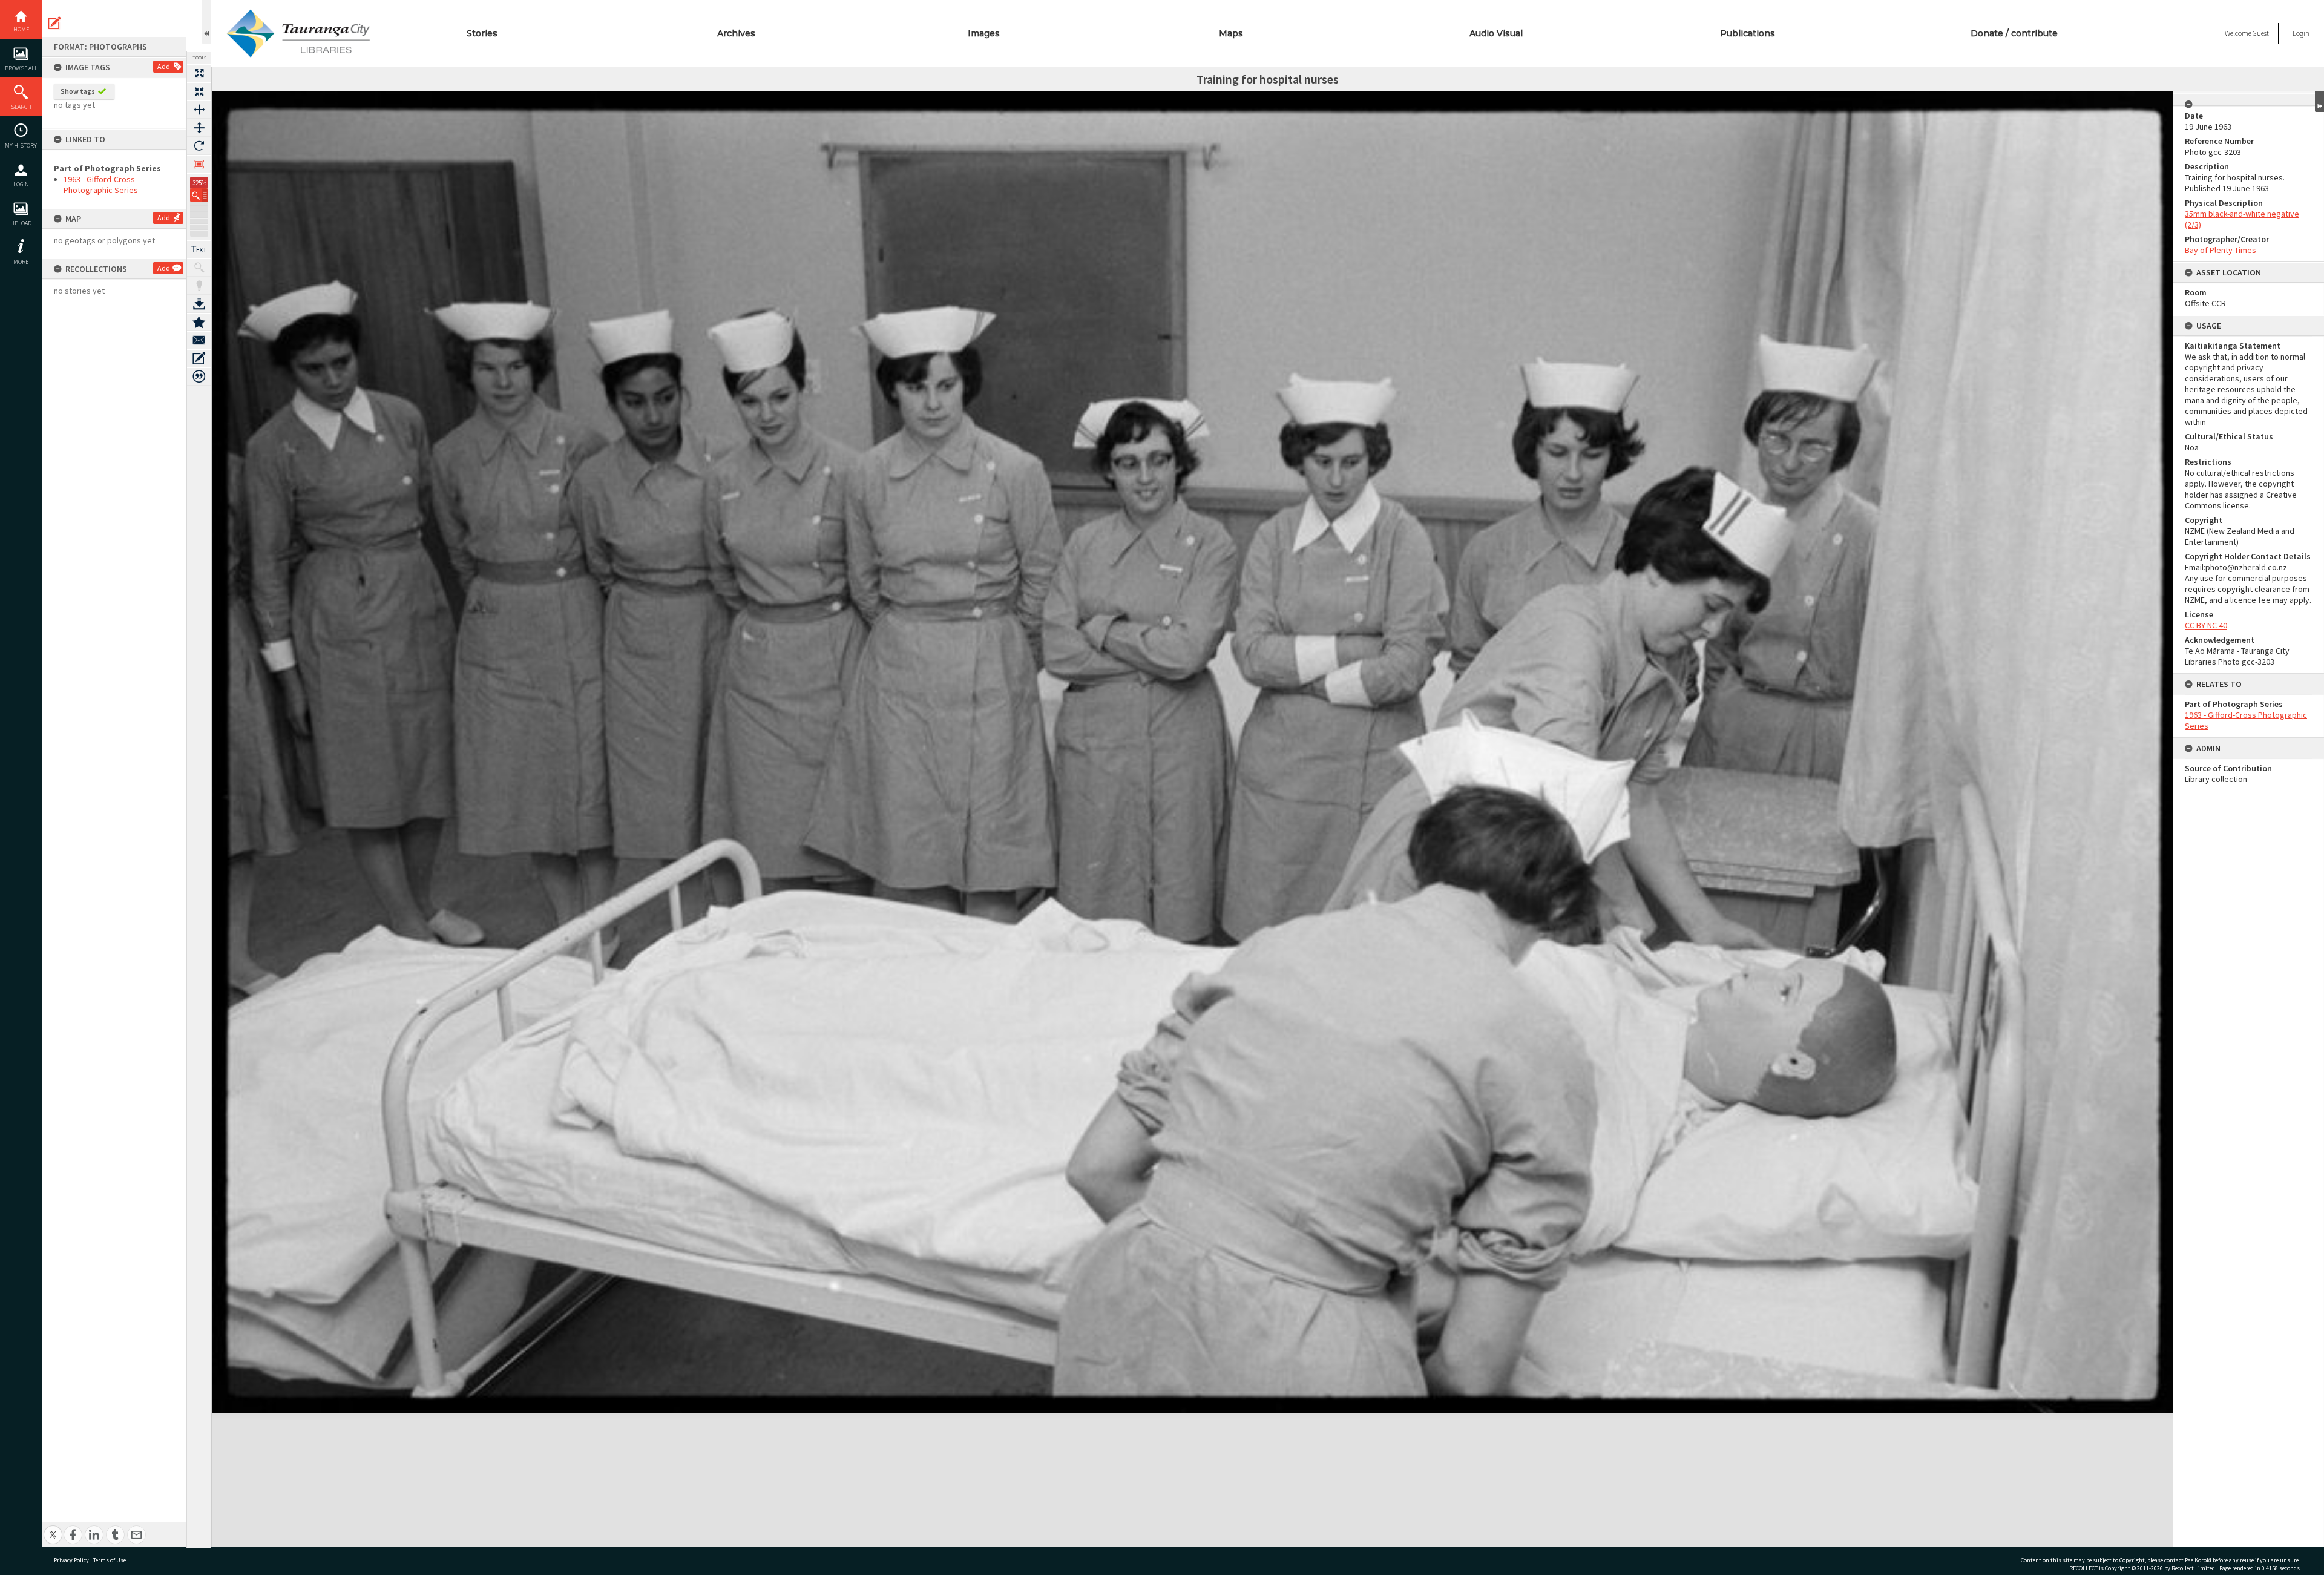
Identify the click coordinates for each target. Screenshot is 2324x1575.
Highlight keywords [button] (199, 286)
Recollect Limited (2193, 1568)
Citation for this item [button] (199, 376)
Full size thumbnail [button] (199, 73)
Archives (736, 33)
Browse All (21, 68)
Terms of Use (110, 1560)
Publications (1748, 33)
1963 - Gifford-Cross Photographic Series (101, 185)
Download (199, 304)
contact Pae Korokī (2188, 1560)
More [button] (21, 262)
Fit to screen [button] (199, 91)
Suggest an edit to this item (54, 23)
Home (21, 29)
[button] (199, 195)
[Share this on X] (53, 1528)
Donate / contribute (2014, 33)
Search (21, 107)
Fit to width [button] (199, 110)
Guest (2261, 33)
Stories (482, 33)
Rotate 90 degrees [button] (199, 146)
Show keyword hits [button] (199, 268)
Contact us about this (199, 340)
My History (21, 146)
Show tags (78, 91)
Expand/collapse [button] (2319, 102)
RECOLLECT (2083, 1568)
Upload (21, 223)
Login (21, 184)
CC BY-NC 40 (2206, 625)
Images (984, 33)
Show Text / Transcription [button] (199, 249)
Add (164, 66)
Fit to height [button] (199, 128)
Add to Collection (199, 322)
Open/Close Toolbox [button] (207, 22)
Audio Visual (1496, 33)
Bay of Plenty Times (2221, 250)
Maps (1231, 33)
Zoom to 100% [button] (199, 164)
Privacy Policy (71, 1560)
